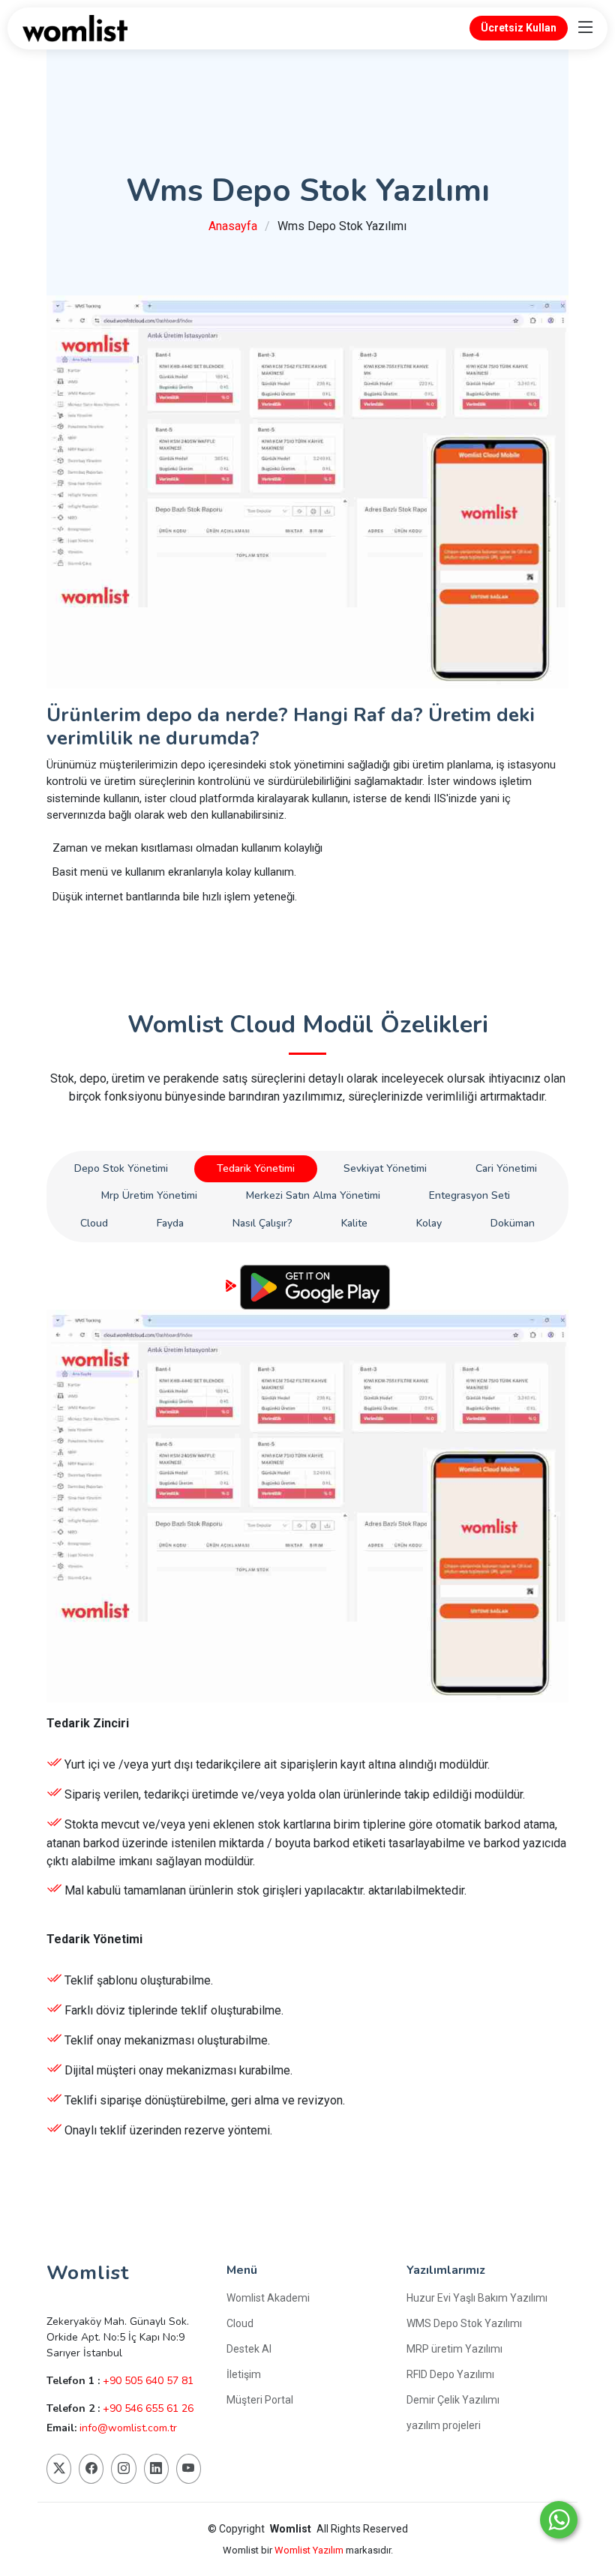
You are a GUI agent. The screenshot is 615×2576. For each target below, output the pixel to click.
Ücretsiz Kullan (519, 28)
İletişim (244, 2374)
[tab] (121, 1169)
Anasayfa (233, 226)
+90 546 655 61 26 (148, 2408)
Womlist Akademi (268, 2298)
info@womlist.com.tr (128, 2428)
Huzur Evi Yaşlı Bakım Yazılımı (477, 2298)
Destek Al (249, 2349)
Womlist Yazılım (310, 2550)
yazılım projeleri (444, 2425)
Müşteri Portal (260, 2400)
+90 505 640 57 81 (148, 2381)
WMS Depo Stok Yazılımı (464, 2323)
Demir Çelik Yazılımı (453, 2400)
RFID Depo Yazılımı (450, 2374)
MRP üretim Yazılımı (454, 2349)
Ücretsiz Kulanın (308, 2166)
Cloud (240, 2323)
